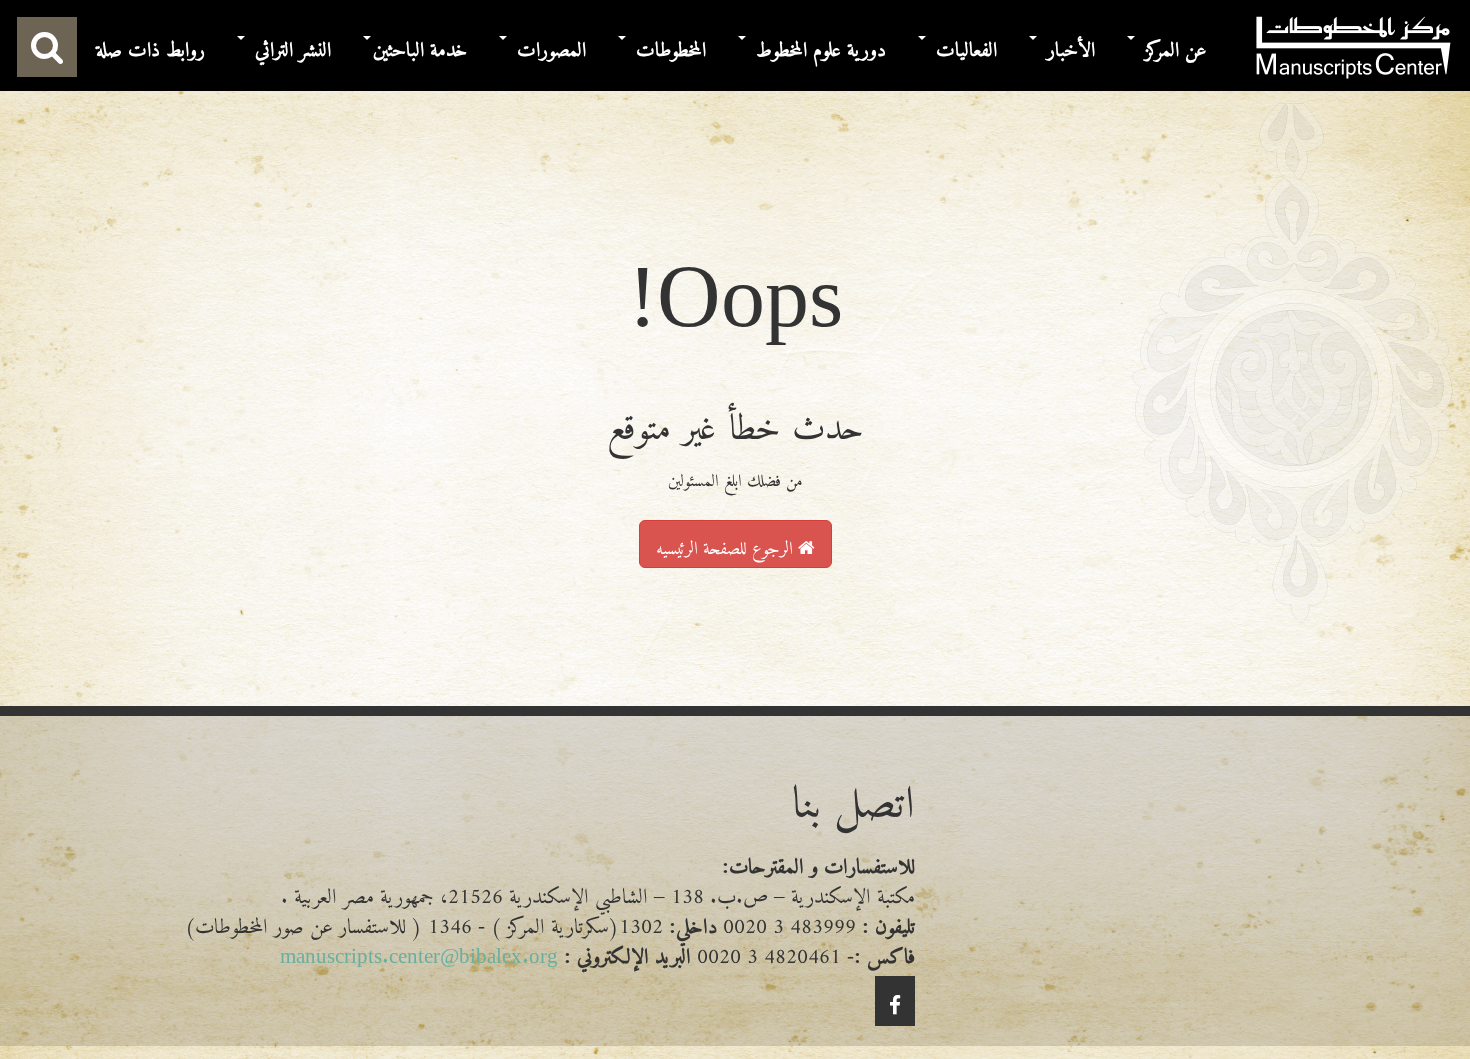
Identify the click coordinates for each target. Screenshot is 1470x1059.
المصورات (551, 45)
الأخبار (1071, 45)
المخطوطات (671, 45)
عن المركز (1176, 45)
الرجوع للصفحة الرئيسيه (727, 543)
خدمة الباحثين (420, 45)
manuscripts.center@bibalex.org (419, 950)
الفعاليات (966, 45)
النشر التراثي (293, 45)
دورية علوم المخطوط (821, 45)
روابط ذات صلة (150, 45)
